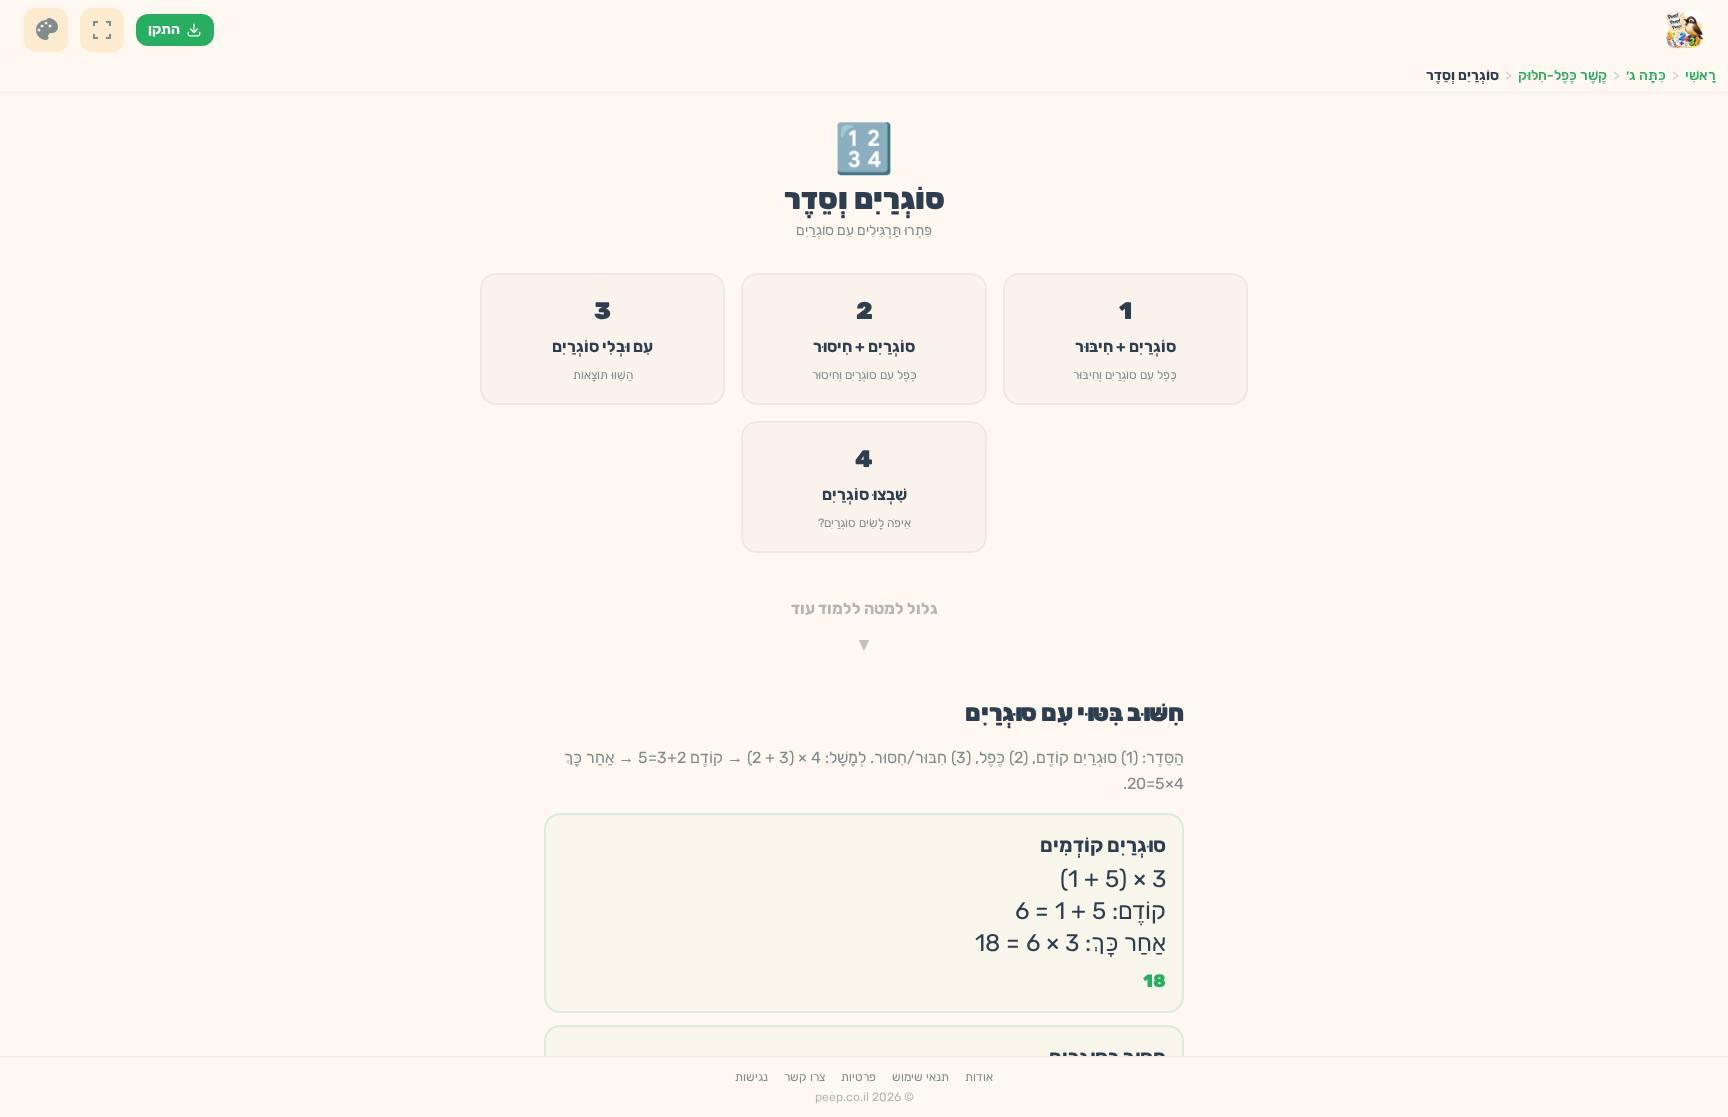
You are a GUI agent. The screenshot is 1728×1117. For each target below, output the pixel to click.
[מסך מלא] (102, 30)
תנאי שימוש (920, 1077)
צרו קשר (804, 1077)
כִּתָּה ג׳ (1646, 75)
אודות (979, 1077)
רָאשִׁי (1700, 75)
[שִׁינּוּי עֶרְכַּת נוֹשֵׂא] (46, 30)
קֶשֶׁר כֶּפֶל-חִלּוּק (1562, 75)
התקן (164, 29)
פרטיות (858, 1077)
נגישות (751, 1077)
